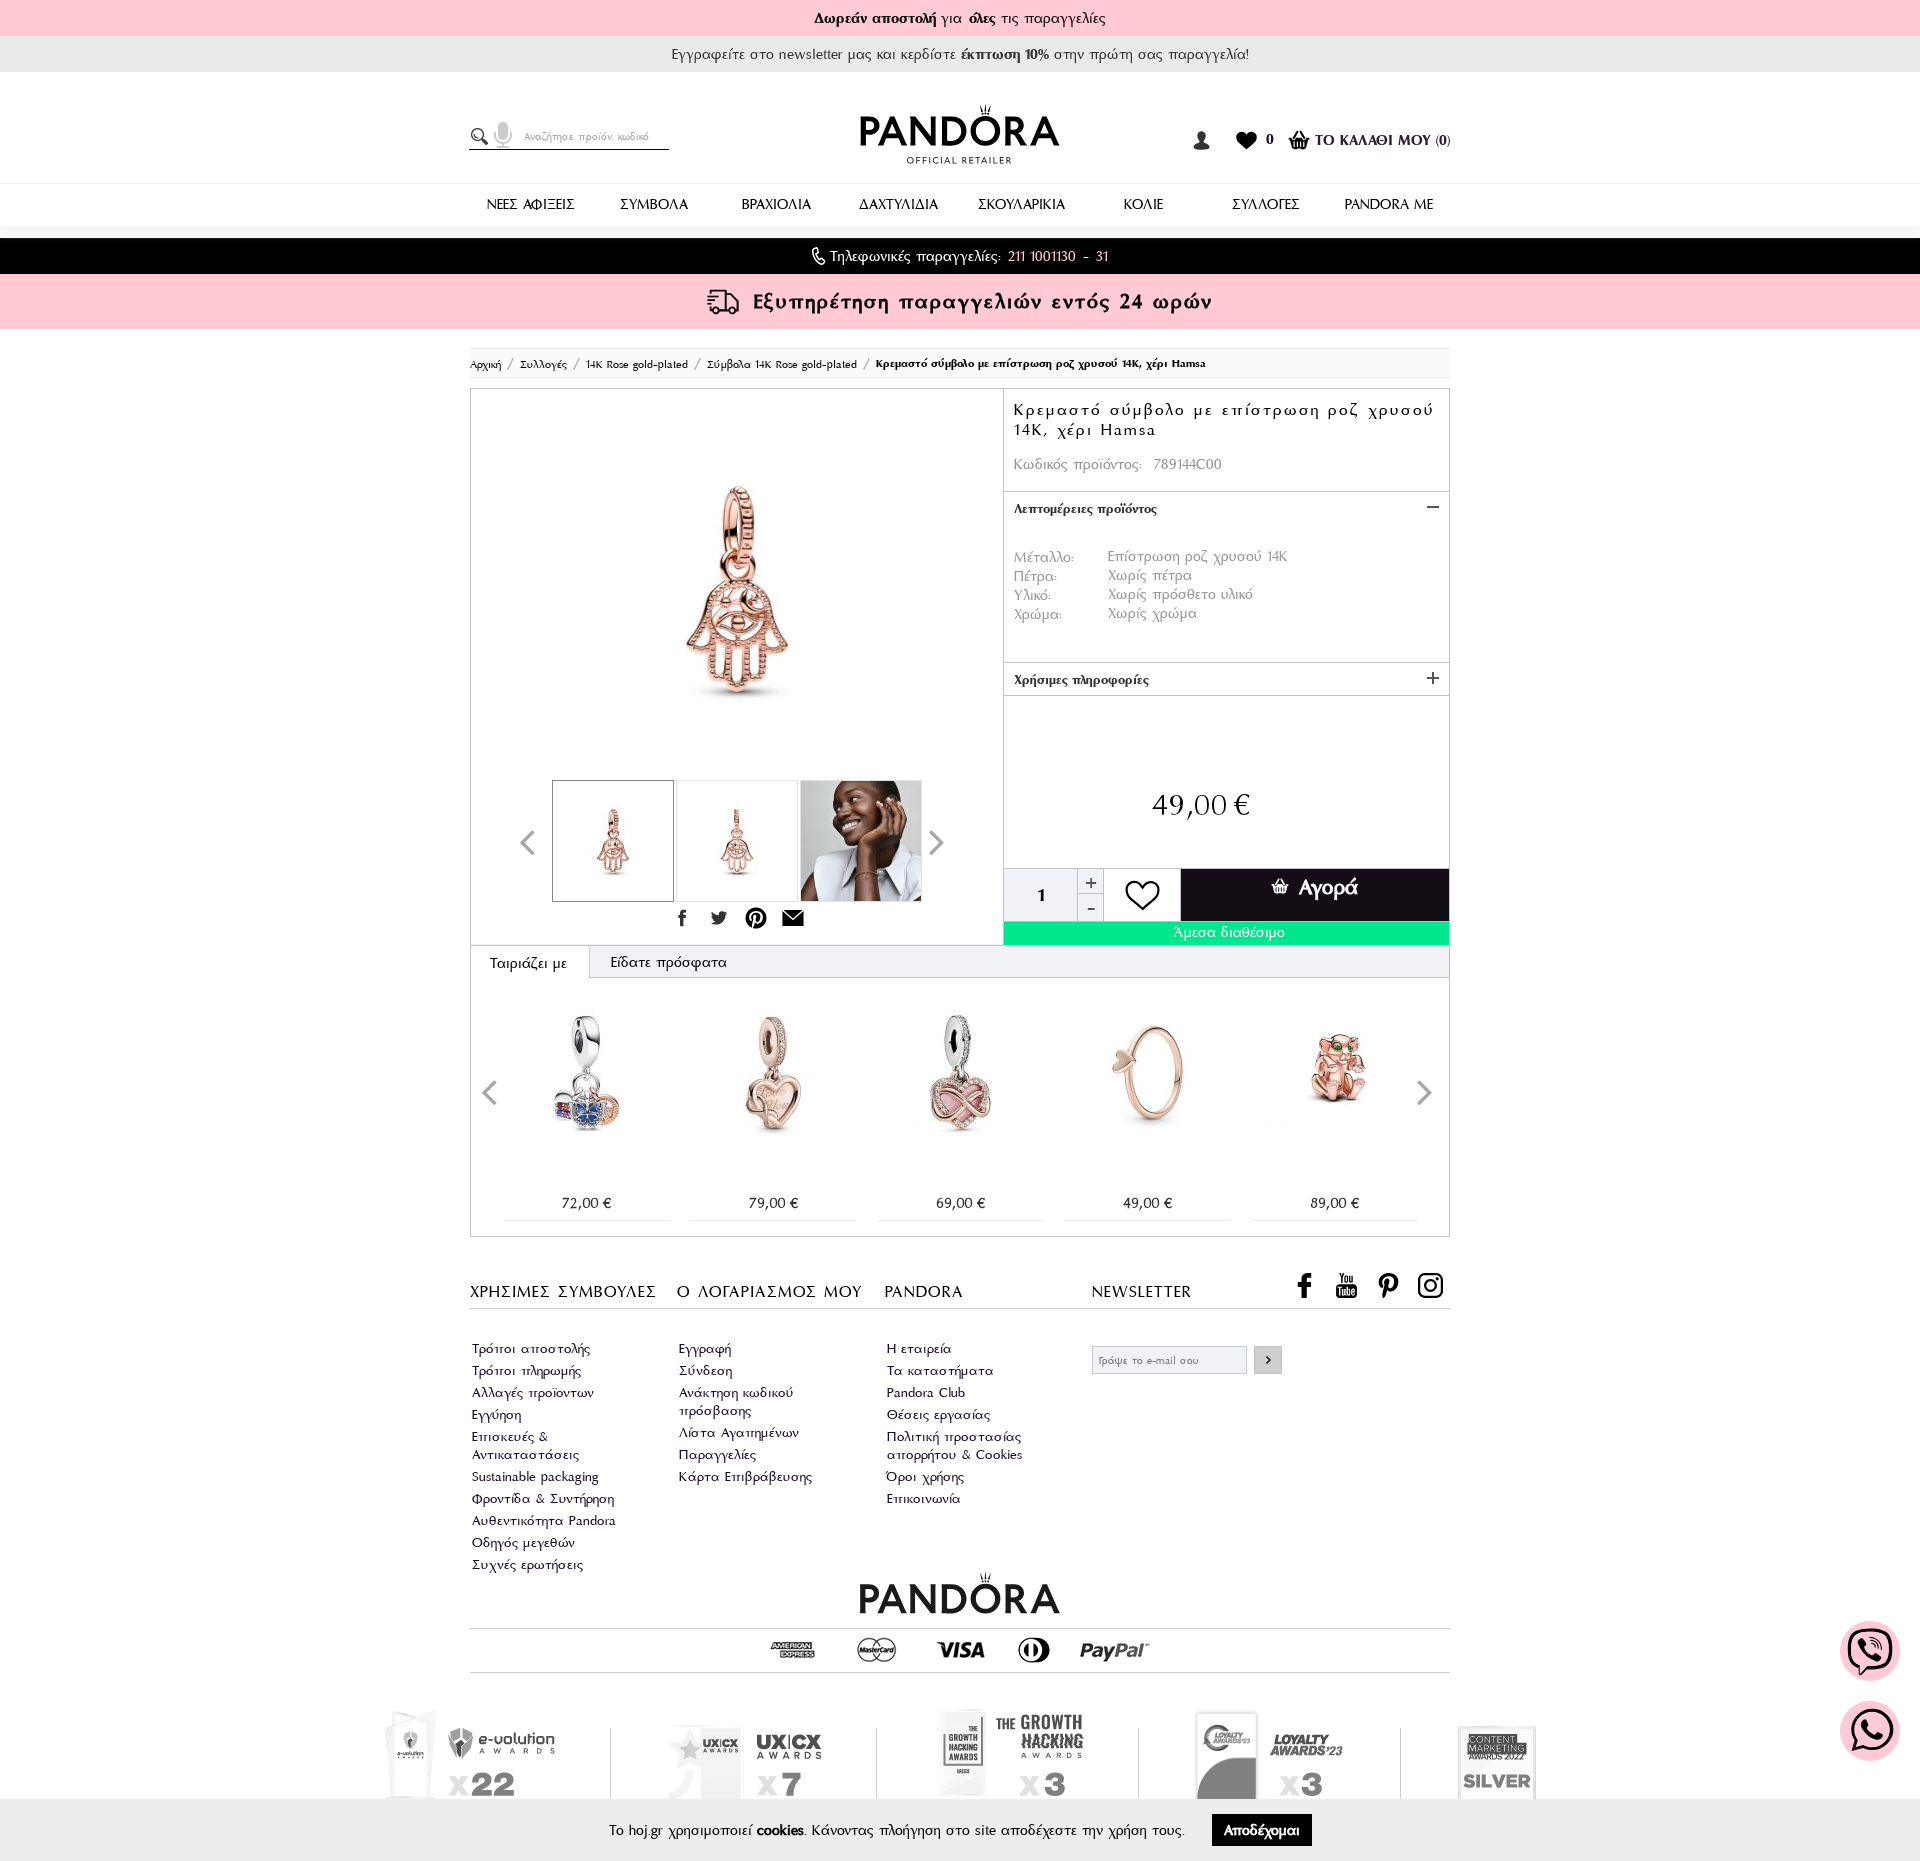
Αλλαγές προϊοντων (533, 1392)
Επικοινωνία (924, 1498)
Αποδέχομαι (1262, 1830)
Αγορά (1328, 887)
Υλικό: (1032, 595)
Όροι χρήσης (925, 1476)
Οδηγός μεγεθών (523, 1542)
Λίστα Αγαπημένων (739, 1432)
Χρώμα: (1038, 614)
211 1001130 (1042, 256)
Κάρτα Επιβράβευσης (745, 1476)
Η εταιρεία (919, 1348)
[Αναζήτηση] (483, 137)
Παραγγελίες (717, 1454)
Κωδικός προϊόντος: (1078, 464)
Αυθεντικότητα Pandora (544, 1520)
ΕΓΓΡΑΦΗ (1268, 1360)
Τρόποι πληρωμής (526, 1370)
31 (1102, 256)
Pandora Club (926, 1392)
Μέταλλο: (1044, 557)
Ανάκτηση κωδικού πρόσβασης (736, 1401)
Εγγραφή (705, 1348)
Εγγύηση (496, 1414)
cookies (780, 1830)
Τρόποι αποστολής (531, 1348)
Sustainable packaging (535, 1476)
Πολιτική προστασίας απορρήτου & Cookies (954, 1445)
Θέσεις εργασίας (938, 1414)
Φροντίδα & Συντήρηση (543, 1498)
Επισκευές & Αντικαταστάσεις (525, 1445)
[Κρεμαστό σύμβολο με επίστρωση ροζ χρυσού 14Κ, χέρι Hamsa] (737, 589)
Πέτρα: (1035, 576)
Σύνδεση (705, 1370)
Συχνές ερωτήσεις (527, 1564)
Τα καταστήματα (940, 1370)
